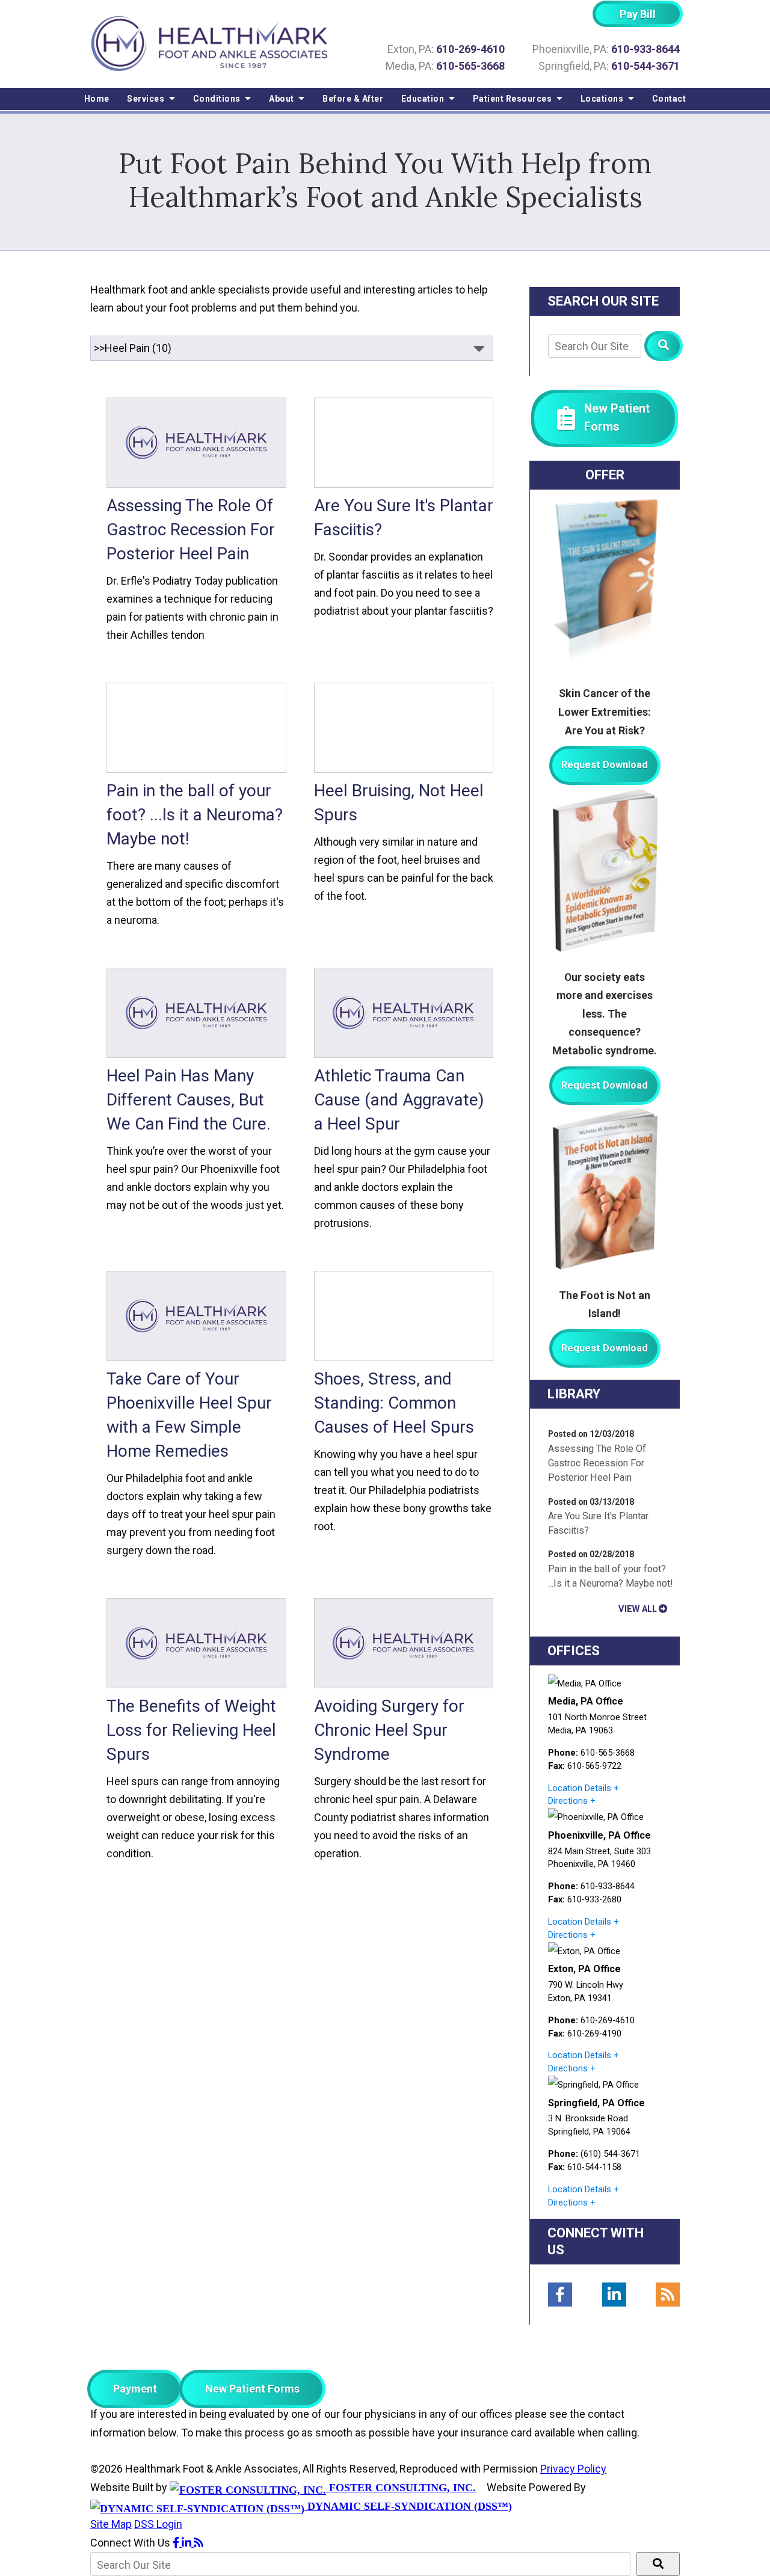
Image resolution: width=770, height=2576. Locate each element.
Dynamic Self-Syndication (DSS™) (408, 2506)
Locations (603, 99)
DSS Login (158, 2524)
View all (638, 1609)
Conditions (218, 99)
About (282, 99)
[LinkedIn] (614, 2295)
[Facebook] (560, 2295)
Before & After (353, 99)
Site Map (111, 2524)
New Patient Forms (252, 2389)
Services (147, 99)
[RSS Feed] (668, 2295)
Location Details (580, 1788)
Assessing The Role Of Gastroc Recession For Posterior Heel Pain (597, 1463)
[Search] (664, 346)
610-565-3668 (470, 66)
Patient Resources (513, 99)
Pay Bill (638, 14)
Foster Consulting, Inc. (401, 2488)
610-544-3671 (645, 66)
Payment (135, 2389)
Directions (568, 1801)
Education (424, 99)
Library (574, 1394)
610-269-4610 (470, 49)
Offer (605, 475)
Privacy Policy (573, 2469)
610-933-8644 (645, 49)
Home (97, 99)
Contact (669, 99)
